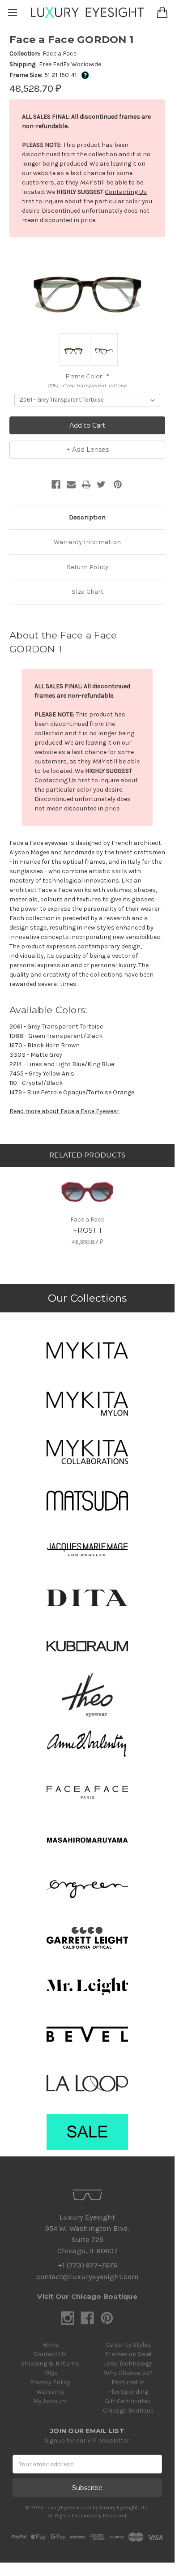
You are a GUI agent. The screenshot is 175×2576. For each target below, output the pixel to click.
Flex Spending (128, 2392)
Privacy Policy (50, 2382)
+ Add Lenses (87, 450)
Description (87, 517)
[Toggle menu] (12, 12)
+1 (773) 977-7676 (87, 2265)
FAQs (50, 2373)
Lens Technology (128, 2364)
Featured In (128, 2382)
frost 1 (87, 1230)
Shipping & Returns (50, 2364)
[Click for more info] (83, 75)
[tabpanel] (87, 1207)
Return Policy (87, 567)
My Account (50, 2401)
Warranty (50, 2392)
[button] (87, 1350)
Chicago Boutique (128, 2411)
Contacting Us (126, 192)
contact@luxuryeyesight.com (87, 2277)
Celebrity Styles (128, 2345)
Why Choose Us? (128, 2373)
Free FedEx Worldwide (70, 64)
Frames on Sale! (128, 2354)
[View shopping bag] (162, 12)
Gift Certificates (128, 2401)
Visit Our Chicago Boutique (87, 2296)
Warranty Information (87, 542)
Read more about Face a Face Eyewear (64, 1111)
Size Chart (87, 591)
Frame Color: (87, 376)
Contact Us (50, 2354)
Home (50, 2345)
